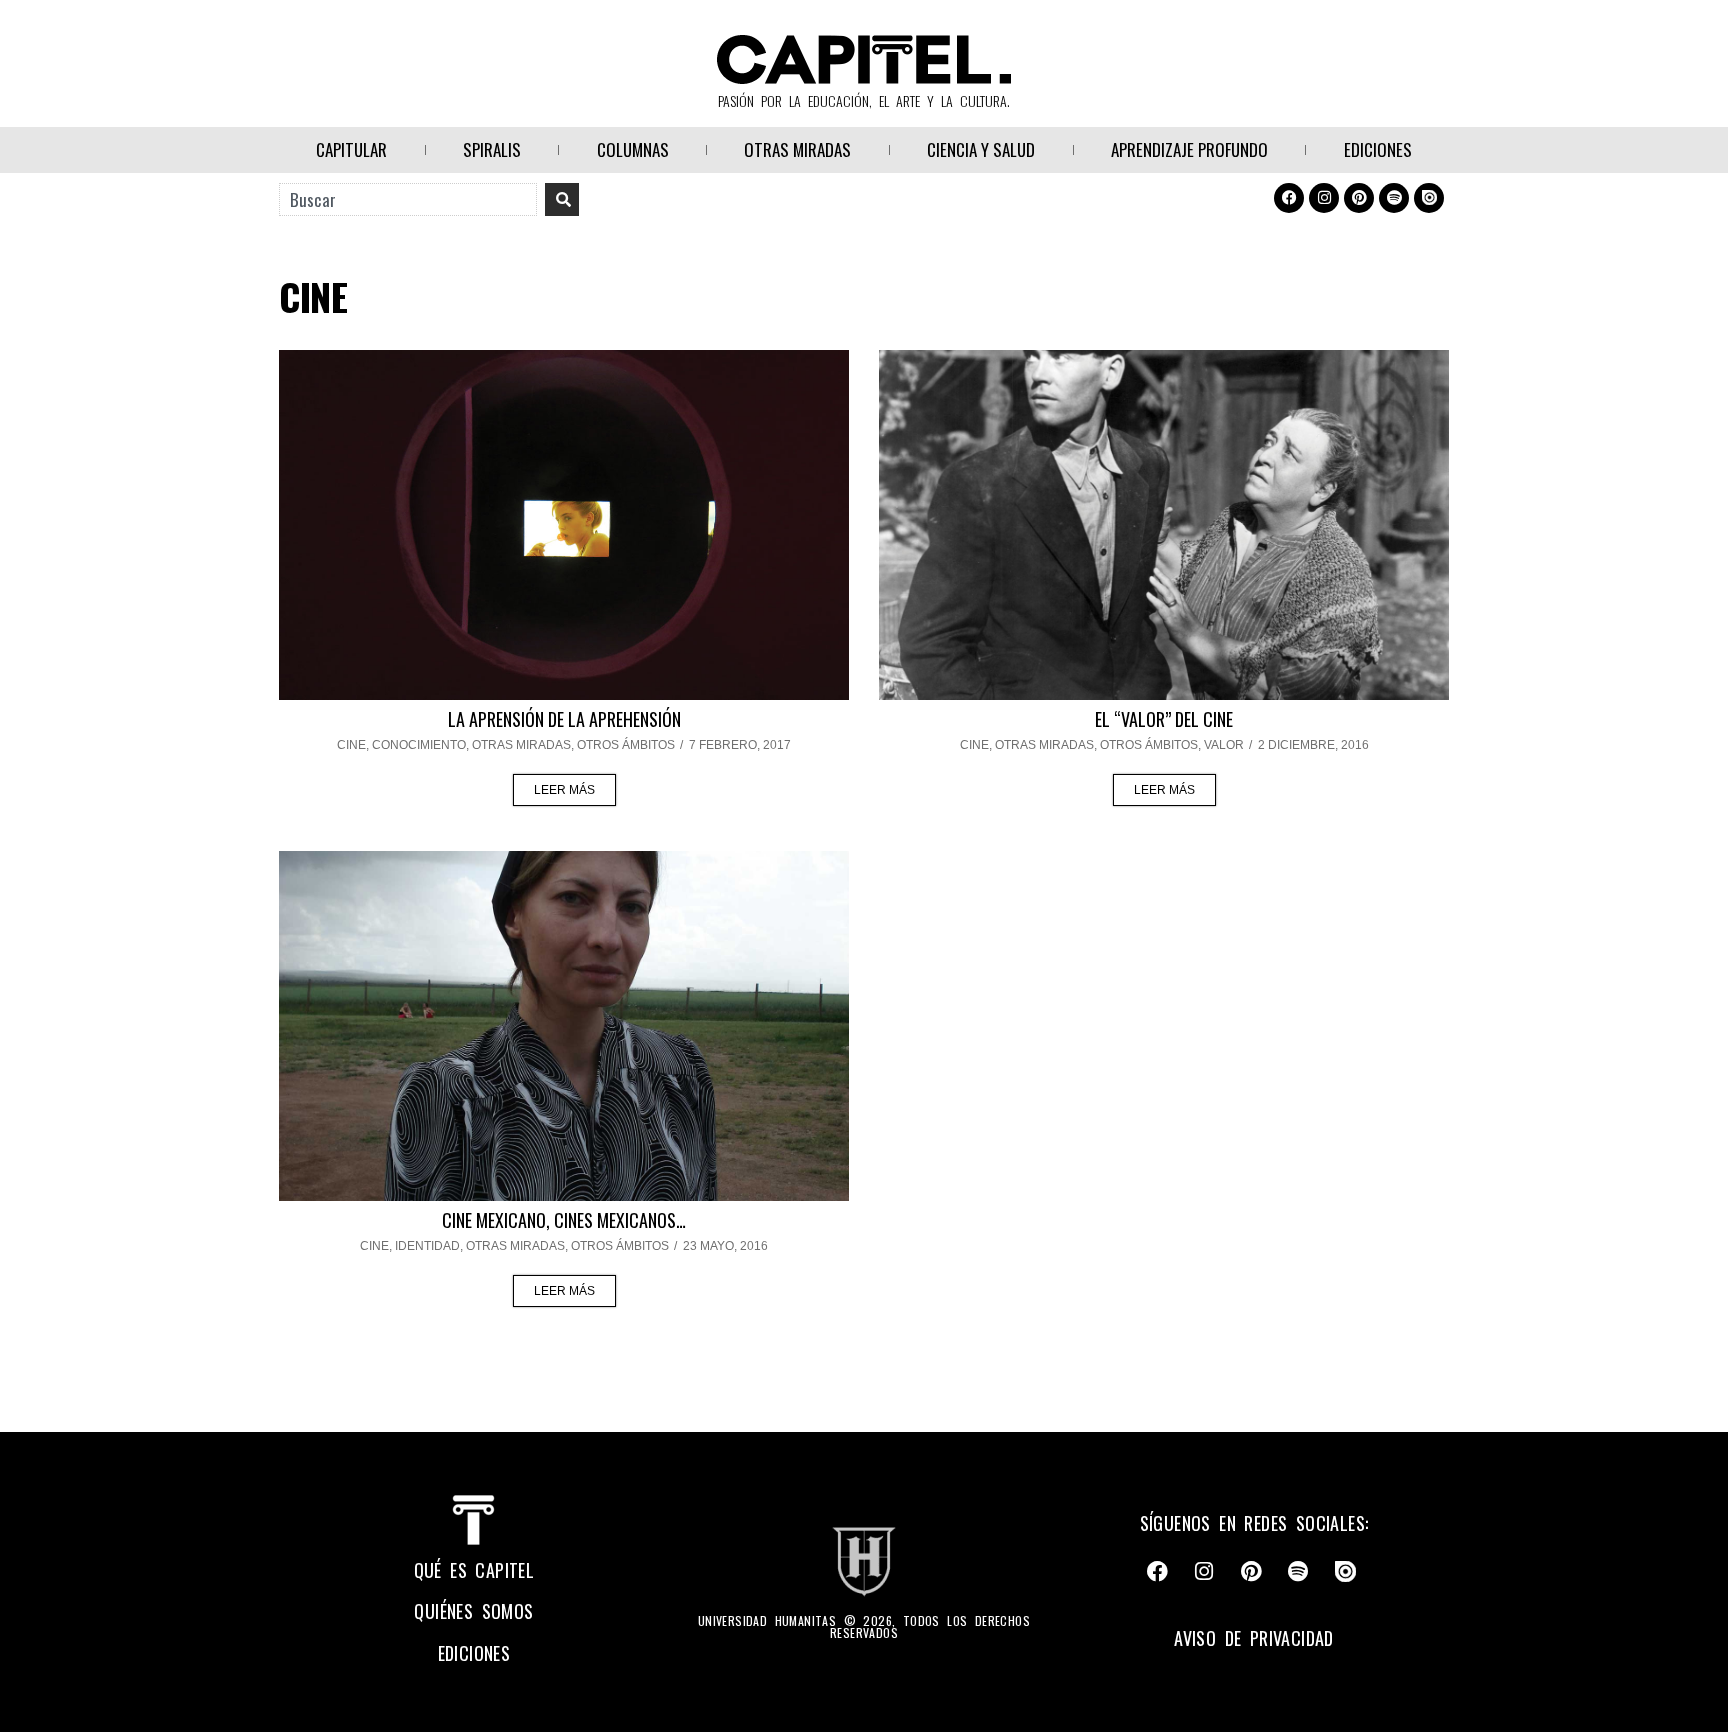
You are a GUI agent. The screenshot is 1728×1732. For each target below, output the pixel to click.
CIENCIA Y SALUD (981, 149)
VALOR (1224, 745)
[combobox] (408, 199)
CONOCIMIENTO (419, 745)
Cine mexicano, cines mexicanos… (564, 1220)
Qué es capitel (474, 1570)
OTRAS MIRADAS (797, 149)
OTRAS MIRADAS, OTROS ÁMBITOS (573, 745)
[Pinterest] (1359, 198)
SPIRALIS (492, 149)
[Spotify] (1394, 198)
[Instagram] (1324, 198)
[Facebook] (1289, 198)
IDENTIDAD (427, 1246)
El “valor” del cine (1164, 719)
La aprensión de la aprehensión (564, 719)
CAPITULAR (351, 149)
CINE (351, 745)
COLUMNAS (633, 149)
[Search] (562, 199)
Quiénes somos (473, 1611)
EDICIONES (1378, 149)
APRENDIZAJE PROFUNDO (1189, 149)
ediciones (474, 1653)
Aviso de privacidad (1254, 1638)
